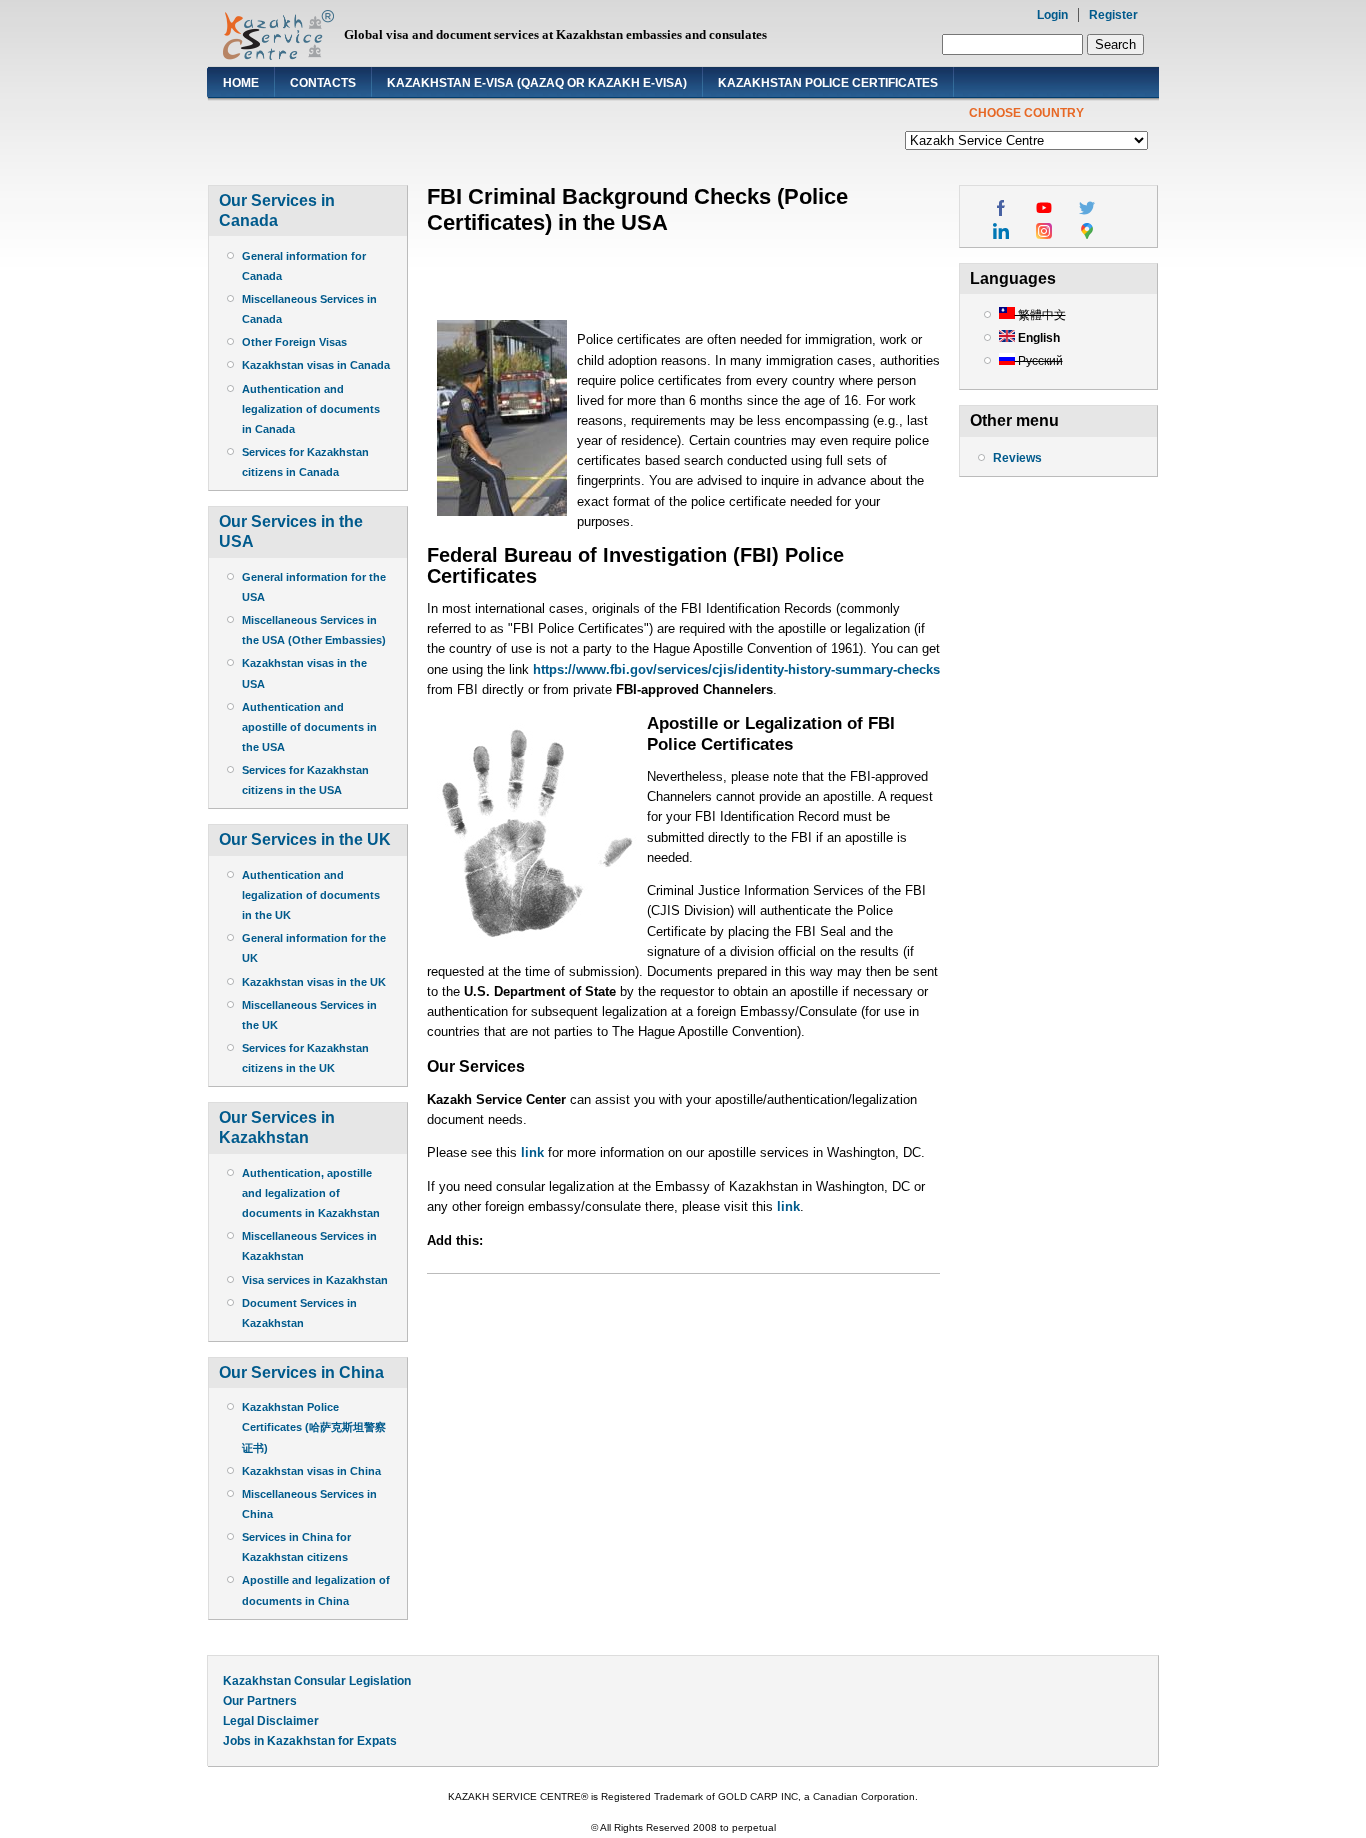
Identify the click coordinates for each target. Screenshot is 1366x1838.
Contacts (323, 83)
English (1037, 338)
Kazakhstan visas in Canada (316, 365)
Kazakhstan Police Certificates (828, 83)
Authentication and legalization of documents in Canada (311, 409)
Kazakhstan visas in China (311, 1471)
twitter (1087, 208)
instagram (1044, 231)
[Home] (278, 55)
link (534, 1152)
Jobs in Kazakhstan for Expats (310, 1741)
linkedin (1001, 231)
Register (1113, 15)
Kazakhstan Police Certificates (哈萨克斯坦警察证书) (314, 1427)
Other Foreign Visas (294, 342)
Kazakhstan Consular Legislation (317, 1681)
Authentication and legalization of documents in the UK (311, 895)
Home (241, 83)
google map (1087, 231)
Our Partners (260, 1701)
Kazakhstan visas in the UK (314, 982)
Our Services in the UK (305, 839)
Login (1052, 15)
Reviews (1017, 458)
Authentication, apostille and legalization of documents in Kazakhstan (311, 1193)
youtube (1044, 208)
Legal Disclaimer (271, 1721)
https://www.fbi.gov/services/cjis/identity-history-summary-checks (736, 669)
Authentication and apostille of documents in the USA (309, 727)
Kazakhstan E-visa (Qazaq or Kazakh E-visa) (537, 83)
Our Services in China (301, 1372)
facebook (1001, 208)
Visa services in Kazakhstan (315, 1280)
